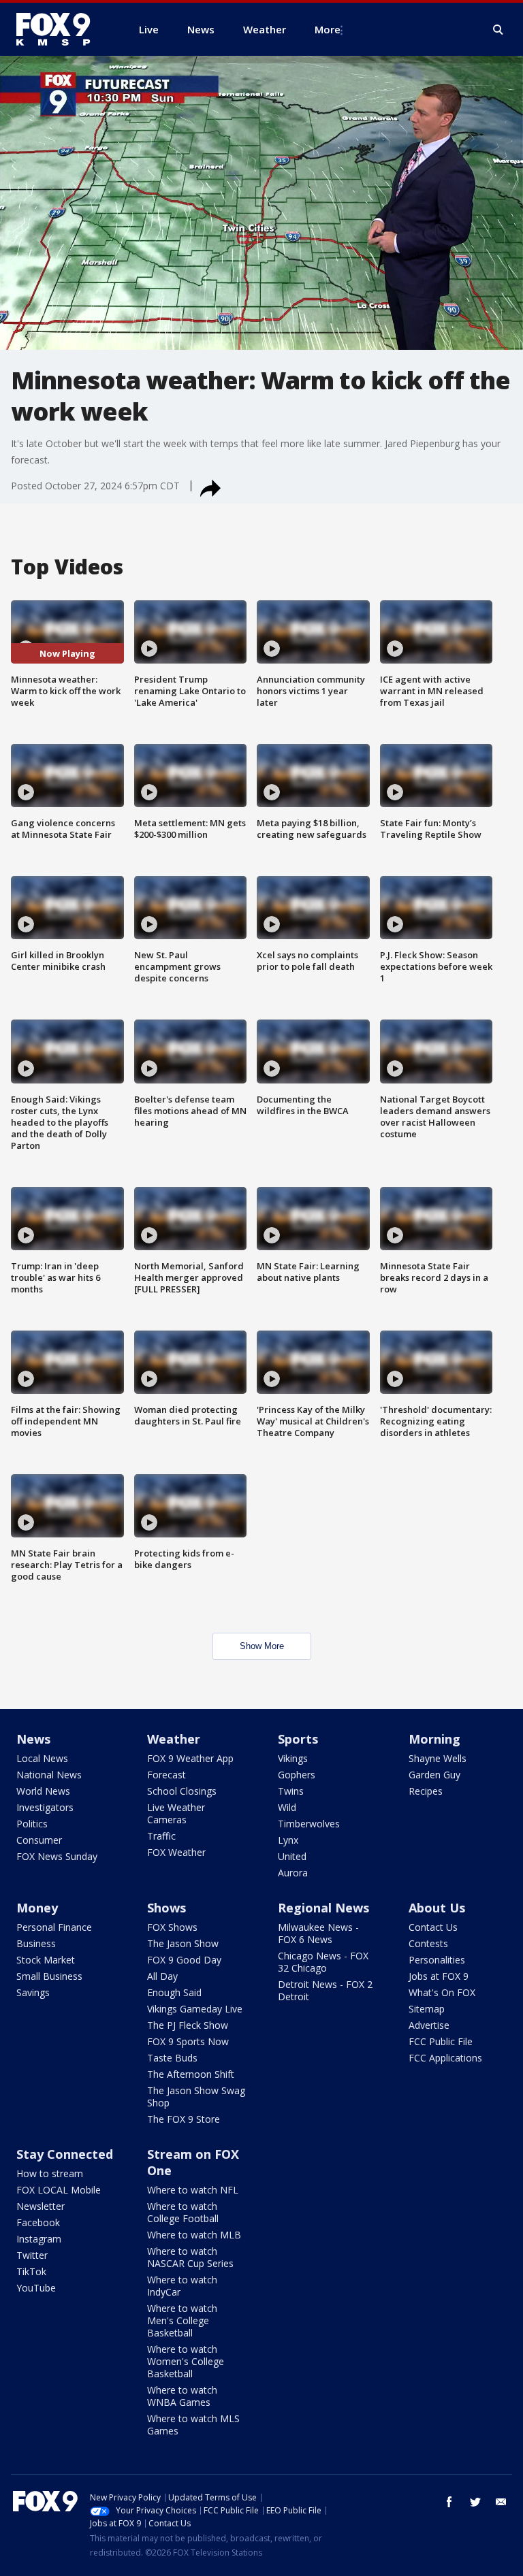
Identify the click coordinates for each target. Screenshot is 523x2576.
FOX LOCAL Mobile (59, 2190)
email (501, 2502)
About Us (437, 1908)
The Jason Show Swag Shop (196, 2097)
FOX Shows (172, 1927)
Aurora (293, 1873)
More (328, 29)
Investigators (45, 1807)
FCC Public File (441, 2041)
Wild (287, 1807)
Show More (262, 1646)
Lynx (288, 1840)
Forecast (167, 1775)
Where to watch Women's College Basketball (186, 2361)
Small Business (49, 1976)
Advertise (429, 2025)
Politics (32, 1824)
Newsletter (41, 2206)
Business (36, 1943)
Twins (291, 1791)
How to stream (50, 2173)
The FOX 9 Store (184, 2119)
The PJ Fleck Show (188, 2025)
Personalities (437, 1960)
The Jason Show (183, 1943)
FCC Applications (445, 2058)
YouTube (36, 2288)
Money (37, 1908)
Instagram (39, 2239)
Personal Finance (54, 1927)
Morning (434, 1739)
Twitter (32, 2255)
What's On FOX (442, 1992)
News (33, 1739)
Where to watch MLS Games (193, 2425)
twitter (475, 2502)
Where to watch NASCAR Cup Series (190, 2257)
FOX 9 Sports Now (188, 2041)
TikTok (31, 2271)
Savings (33, 1992)
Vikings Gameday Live (195, 2009)
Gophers (297, 1775)
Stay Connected (65, 2154)
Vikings (293, 1758)
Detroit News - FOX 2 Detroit (325, 1990)
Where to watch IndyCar (182, 2286)
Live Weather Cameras (176, 1813)
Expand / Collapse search (498, 30)
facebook (449, 2502)
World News (43, 1791)
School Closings (182, 1791)
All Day (162, 1976)
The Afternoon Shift (191, 2074)
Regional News (323, 1908)
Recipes (426, 1791)
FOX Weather (176, 1852)
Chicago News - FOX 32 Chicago (323, 1962)
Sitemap (427, 2009)
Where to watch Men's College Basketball (182, 2320)
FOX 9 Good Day (184, 1960)
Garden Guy (434, 1775)
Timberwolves (309, 1824)
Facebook (38, 2222)
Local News (42, 1758)
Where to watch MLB (194, 2235)
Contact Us (433, 1927)
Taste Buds (172, 2058)
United (292, 1856)
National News (49, 1775)
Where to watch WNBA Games (182, 2396)
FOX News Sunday (57, 1856)
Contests (428, 1943)
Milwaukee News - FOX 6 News (318, 1933)
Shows (167, 1908)
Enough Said (174, 1992)
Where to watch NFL (193, 2190)
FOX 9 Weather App (190, 1758)
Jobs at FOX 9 (439, 1976)
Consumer (39, 1840)
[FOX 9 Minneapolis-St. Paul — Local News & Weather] (61, 29)
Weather (174, 1739)
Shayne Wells (438, 1758)
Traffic (161, 1836)
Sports (298, 1739)
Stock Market (46, 1960)
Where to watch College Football (183, 2212)
